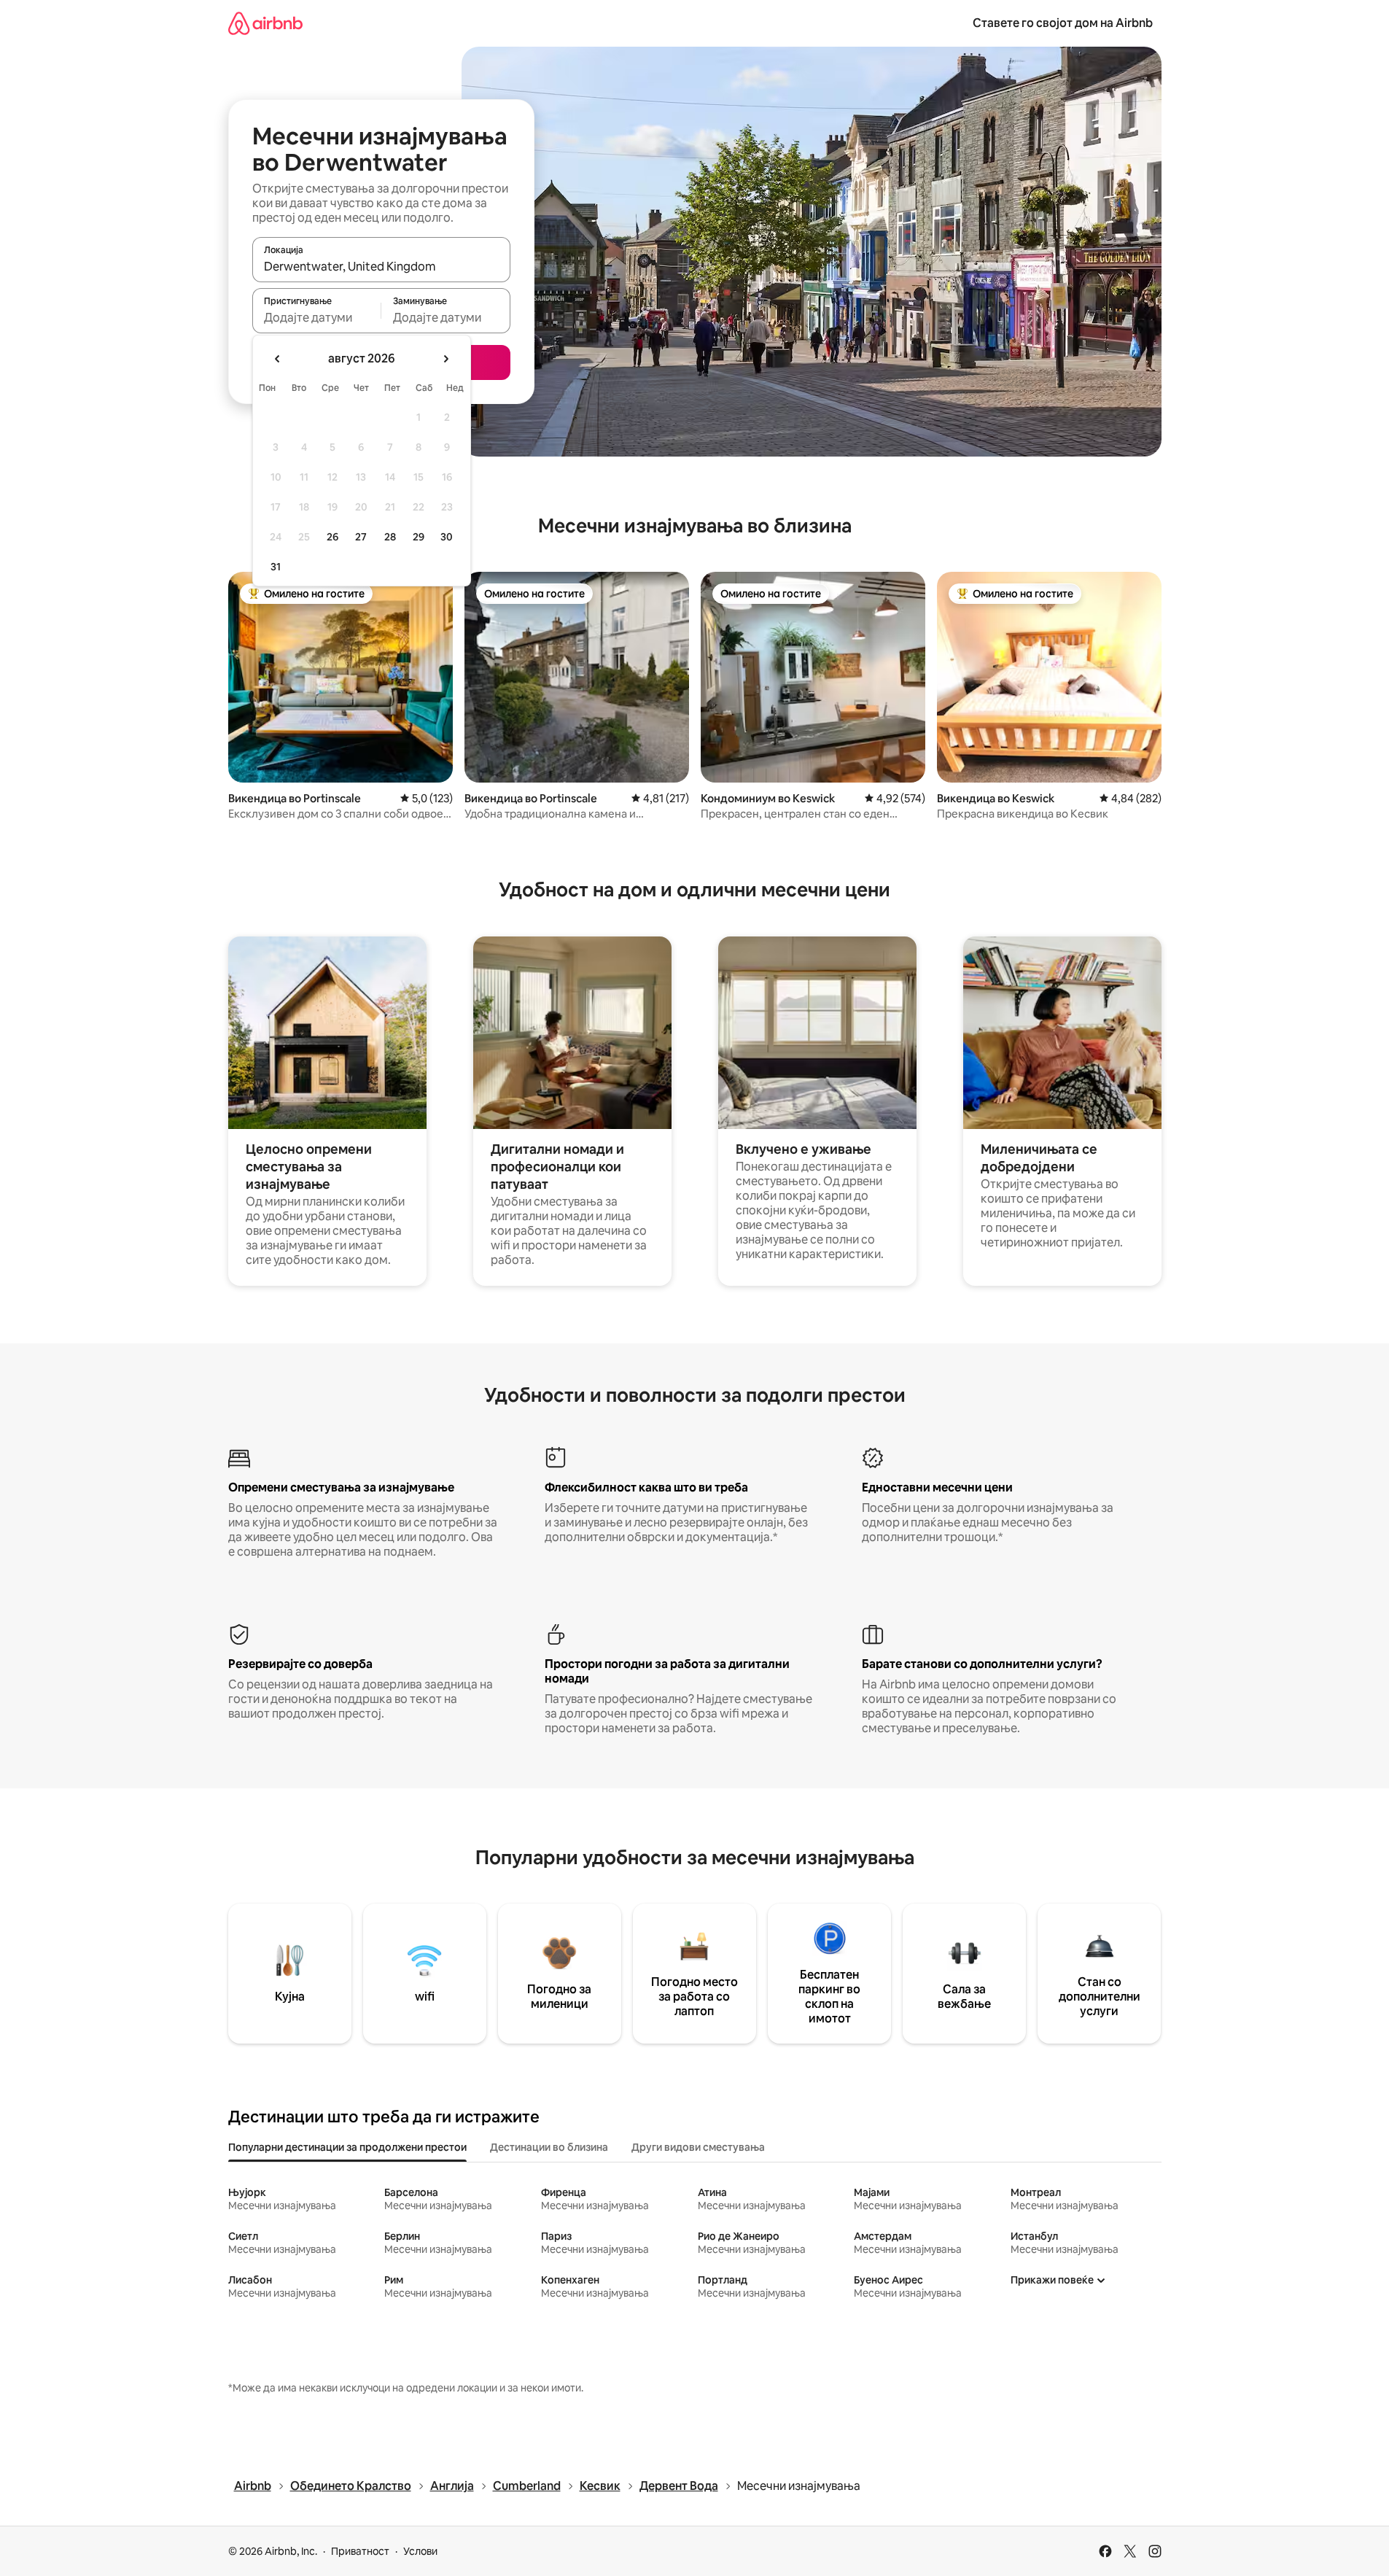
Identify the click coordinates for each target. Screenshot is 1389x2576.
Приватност (360, 2551)
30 (447, 537)
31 (276, 567)
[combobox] (381, 266)
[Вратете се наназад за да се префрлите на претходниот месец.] (278, 359)
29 (419, 537)
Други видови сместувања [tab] (698, 2147)
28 (390, 537)
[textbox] (317, 317)
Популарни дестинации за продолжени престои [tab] (347, 2147)
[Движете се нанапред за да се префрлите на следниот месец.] (446, 359)
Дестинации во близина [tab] (549, 2147)
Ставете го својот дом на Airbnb (1063, 23)
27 (361, 537)
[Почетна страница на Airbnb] (265, 23)
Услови (420, 2551)
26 (332, 537)
